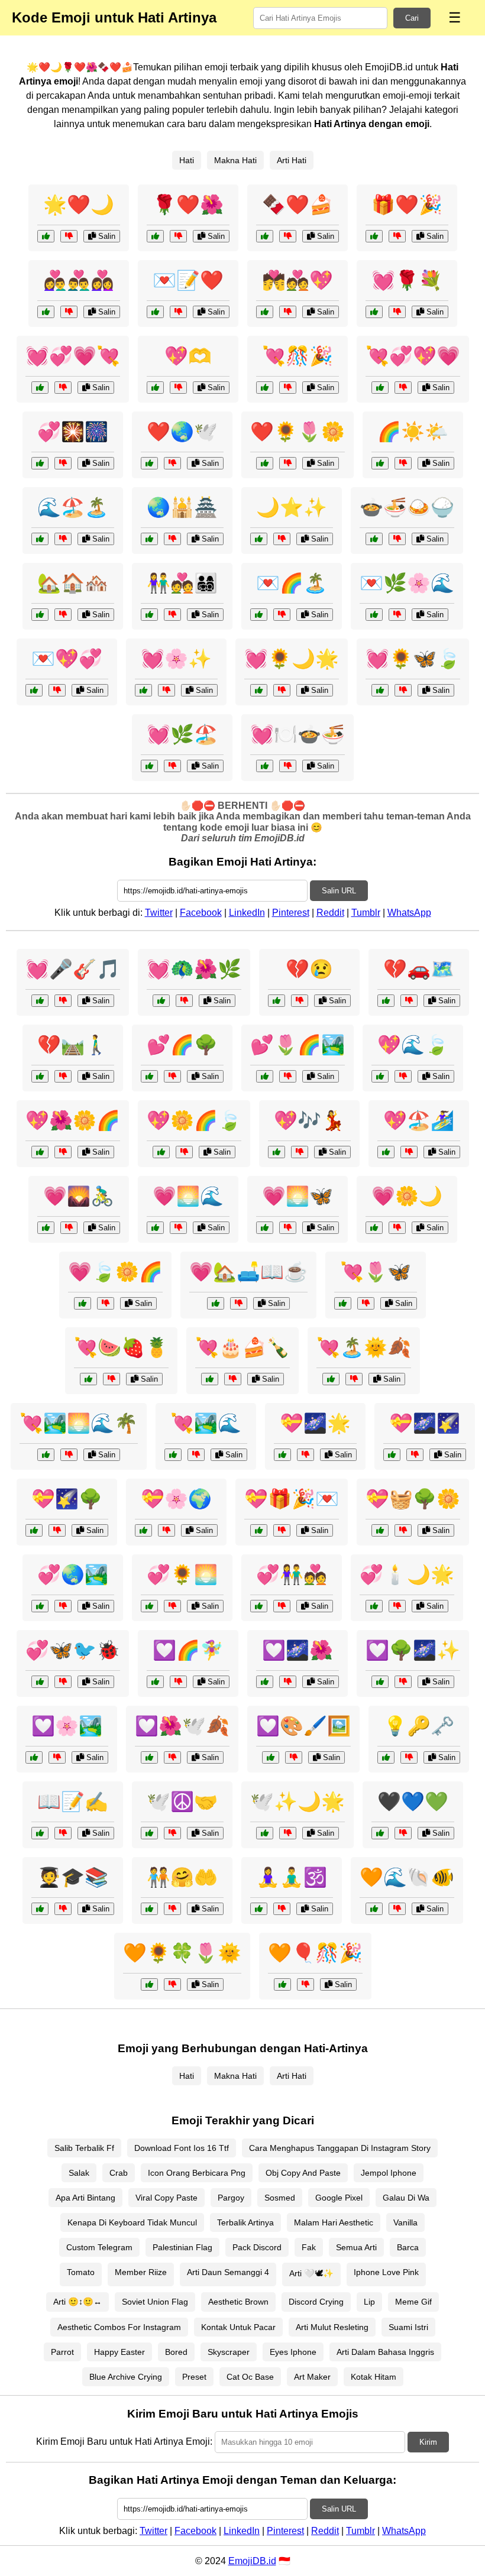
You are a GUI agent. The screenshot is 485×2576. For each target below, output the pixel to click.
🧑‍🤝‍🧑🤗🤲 (182, 1877)
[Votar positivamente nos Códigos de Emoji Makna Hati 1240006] (161, 1152)
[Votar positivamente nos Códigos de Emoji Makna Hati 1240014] (380, 1076)
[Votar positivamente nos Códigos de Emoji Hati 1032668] (155, 1682)
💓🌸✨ (176, 659)
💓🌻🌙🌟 (292, 659)
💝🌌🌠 (425, 1423)
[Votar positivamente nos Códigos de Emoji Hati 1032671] (161, 1001)
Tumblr (366, 913)
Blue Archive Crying (126, 2377)
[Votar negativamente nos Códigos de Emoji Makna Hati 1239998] (288, 1833)
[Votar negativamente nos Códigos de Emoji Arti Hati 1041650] (172, 1909)
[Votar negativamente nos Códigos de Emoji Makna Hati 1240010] (166, 1530)
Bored (176, 2352)
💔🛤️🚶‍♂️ (73, 1045)
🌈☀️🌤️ (413, 432)
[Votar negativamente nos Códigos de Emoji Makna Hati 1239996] (63, 1152)
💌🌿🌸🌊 (407, 583)
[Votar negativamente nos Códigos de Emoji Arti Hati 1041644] (172, 1833)
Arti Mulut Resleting (332, 2327)
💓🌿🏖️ (182, 734)
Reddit (330, 913)
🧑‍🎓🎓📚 (73, 1877)
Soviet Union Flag (155, 2302)
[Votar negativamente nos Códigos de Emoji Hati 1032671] (184, 1001)
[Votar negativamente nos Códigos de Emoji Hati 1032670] (409, 1001)
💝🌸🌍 (176, 1499)
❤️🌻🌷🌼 (298, 432)
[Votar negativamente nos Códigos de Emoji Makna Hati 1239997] (63, 1606)
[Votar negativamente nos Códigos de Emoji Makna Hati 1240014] (403, 1076)
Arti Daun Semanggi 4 (228, 2272)
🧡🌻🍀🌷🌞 (182, 1953)
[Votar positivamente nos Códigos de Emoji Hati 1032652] (277, 1001)
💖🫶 (188, 356)
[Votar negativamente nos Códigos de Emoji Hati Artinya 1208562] (172, 463)
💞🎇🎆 (73, 432)
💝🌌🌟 (315, 1423)
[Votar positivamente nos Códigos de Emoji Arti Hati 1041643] (259, 539)
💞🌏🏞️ (73, 1574)
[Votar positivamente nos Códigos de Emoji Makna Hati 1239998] (265, 1833)
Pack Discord (257, 2247)
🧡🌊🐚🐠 (407, 1877)
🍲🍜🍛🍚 (407, 507)
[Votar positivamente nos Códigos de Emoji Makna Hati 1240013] (149, 1606)
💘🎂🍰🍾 (242, 1347)
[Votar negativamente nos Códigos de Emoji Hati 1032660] (305, 1984)
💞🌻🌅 (182, 1574)
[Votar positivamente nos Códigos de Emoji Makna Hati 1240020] (34, 1757)
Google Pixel (339, 2198)
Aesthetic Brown (238, 2302)
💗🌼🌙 (407, 1196)
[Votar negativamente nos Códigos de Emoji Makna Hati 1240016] (172, 766)
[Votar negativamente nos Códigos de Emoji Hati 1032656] (233, 1379)
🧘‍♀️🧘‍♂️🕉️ (292, 1877)
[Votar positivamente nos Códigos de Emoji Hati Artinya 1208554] (374, 236)
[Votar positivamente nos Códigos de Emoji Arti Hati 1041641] (40, 1833)
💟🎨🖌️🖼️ (303, 1726)
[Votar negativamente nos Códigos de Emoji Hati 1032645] (166, 690)
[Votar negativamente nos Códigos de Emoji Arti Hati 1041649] (63, 1909)
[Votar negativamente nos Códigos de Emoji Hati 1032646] (106, 1303)
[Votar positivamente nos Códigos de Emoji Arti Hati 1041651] (380, 1833)
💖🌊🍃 (413, 1045)
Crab (119, 2173)
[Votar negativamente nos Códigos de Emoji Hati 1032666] (403, 1530)
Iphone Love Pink (386, 2272)
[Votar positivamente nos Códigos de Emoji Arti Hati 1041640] (149, 539)
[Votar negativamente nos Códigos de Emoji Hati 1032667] (63, 1682)
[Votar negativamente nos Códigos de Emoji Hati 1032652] (300, 1001)
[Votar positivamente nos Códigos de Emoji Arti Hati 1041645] (380, 463)
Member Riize (141, 2272)
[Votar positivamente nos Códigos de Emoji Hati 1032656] (210, 1379)
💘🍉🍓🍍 (121, 1347)
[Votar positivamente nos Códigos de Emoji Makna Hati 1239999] (155, 1228)
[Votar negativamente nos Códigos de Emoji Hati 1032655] (239, 1303)
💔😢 (309, 969)
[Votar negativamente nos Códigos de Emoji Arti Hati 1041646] (282, 1909)
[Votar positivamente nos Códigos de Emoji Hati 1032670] (386, 1001)
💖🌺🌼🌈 (73, 1120)
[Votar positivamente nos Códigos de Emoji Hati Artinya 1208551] (155, 236)
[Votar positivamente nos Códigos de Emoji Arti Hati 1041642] (34, 690)
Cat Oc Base (250, 2377)
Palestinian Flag (182, 2247)
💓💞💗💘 (73, 356)
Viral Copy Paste (166, 2198)
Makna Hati (235, 160)
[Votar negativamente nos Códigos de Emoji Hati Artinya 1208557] (288, 463)
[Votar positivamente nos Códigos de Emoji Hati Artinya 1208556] (46, 236)
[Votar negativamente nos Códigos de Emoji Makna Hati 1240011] (403, 1682)
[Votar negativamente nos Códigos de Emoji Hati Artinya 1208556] (69, 236)
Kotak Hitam (374, 2377)
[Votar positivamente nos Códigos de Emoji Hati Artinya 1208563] (265, 388)
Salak (79, 2173)
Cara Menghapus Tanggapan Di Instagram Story (340, 2148)
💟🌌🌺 (298, 1650)
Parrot (62, 2352)
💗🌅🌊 (188, 1196)
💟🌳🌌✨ (413, 1650)
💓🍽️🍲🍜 (298, 734)
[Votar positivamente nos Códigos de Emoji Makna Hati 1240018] (282, 1455)
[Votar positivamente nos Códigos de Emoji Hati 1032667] (40, 1682)
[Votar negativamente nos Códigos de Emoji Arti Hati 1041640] (172, 539)
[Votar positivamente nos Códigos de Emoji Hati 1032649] (259, 1606)
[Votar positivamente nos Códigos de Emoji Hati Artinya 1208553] (265, 312)
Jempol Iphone (389, 2173)
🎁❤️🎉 (407, 205)
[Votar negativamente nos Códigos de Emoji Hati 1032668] (178, 1682)
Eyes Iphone (293, 2352)
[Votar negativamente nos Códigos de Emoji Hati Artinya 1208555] (403, 388)
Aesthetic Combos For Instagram (119, 2327)
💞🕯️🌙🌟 (407, 1574)
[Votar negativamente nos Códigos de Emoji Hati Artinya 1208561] (63, 463)
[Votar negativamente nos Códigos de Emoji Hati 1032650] (172, 1757)
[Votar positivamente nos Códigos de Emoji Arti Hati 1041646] (259, 1909)
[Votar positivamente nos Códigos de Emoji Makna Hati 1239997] (40, 1606)
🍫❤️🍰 (298, 205)
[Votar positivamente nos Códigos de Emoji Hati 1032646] (83, 1303)
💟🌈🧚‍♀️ (188, 1650)
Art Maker (312, 2377)
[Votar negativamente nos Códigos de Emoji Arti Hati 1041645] (403, 463)
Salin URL (339, 891)
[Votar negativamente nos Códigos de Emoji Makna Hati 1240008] (282, 690)
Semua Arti (356, 2247)
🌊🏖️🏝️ (73, 507)
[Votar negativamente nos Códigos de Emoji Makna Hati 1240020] (57, 1757)
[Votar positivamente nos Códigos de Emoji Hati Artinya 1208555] (380, 388)
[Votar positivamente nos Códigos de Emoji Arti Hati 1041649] (40, 1909)
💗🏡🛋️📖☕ (248, 1272)
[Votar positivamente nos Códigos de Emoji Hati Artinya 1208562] (149, 463)
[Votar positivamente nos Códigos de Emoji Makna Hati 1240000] (380, 690)
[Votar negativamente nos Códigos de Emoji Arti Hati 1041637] (63, 539)
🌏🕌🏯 (182, 507)
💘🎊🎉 (298, 356)
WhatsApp (409, 913)
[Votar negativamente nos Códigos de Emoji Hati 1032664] (69, 1228)
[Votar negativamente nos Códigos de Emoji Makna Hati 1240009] (196, 1455)
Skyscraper (229, 2352)
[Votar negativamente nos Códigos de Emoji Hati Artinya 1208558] (178, 312)
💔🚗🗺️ (419, 969)
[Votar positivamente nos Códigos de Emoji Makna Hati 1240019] (149, 1076)
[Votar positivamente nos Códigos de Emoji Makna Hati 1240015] (374, 1228)
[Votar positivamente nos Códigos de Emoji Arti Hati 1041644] (149, 1833)
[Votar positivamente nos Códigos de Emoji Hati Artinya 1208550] (40, 388)
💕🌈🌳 (182, 1045)
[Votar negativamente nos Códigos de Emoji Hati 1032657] (415, 1455)
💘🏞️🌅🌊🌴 (79, 1423)
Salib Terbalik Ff (84, 2148)
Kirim (428, 2442)
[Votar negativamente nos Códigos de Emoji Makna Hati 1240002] (57, 1530)
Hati (187, 160)
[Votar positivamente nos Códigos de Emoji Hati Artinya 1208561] (40, 463)
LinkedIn (247, 913)
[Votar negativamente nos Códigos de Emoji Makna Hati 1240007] (288, 1228)
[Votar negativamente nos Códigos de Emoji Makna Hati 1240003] (288, 1076)
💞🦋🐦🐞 (73, 1650)
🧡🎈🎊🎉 (315, 1953)
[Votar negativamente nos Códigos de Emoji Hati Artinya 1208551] (178, 236)
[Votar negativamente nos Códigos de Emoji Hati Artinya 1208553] (288, 312)
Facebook (201, 913)
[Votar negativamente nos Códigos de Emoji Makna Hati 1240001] (354, 1379)
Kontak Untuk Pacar (238, 2327)
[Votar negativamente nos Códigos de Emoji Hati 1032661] (63, 1076)
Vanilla (405, 2222)
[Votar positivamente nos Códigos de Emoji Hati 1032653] (277, 1152)
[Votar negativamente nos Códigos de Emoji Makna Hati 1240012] (282, 615)
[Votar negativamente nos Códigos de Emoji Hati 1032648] (282, 1530)
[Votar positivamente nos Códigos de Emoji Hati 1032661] (40, 1076)
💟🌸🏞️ (67, 1726)
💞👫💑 (292, 1574)
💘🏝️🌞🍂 (364, 1347)
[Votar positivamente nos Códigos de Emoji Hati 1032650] (149, 1757)
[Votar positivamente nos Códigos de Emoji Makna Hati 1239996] (40, 1152)
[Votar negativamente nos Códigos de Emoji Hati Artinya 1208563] (288, 388)
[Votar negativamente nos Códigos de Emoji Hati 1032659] (294, 1757)
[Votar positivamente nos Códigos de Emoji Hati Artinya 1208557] (265, 463)
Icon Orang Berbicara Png (197, 2173)
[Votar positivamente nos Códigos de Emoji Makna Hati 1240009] (173, 1455)
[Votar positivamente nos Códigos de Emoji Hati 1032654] (265, 766)
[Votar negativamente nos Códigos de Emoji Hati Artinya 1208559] (288, 236)
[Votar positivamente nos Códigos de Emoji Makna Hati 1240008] (259, 690)
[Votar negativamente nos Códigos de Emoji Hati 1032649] (282, 1606)
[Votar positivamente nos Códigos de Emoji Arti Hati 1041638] (374, 539)
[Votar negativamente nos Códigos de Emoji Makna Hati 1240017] (366, 1303)
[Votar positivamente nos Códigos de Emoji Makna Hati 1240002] (34, 1530)
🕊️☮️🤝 (182, 1801)
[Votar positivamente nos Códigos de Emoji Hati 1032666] (380, 1530)
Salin (106, 236)
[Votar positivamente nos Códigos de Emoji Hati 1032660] (282, 1984)
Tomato (81, 2272)
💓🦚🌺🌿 (194, 969)
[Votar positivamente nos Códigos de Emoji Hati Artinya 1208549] (155, 388)
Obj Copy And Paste (303, 2173)
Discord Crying (316, 2302)
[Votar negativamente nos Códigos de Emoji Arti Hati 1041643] (282, 539)
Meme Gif (413, 2302)
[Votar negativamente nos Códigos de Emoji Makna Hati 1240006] (184, 1152)
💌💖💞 (67, 659)
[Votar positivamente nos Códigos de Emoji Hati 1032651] (149, 1984)
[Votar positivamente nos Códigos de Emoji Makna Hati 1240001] (331, 1379)
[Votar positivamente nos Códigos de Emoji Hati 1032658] (374, 1606)
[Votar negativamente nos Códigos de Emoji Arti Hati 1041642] (57, 690)
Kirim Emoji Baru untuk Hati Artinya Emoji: (124, 2441)
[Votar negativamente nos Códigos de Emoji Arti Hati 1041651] (403, 1833)
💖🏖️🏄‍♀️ (419, 1120)
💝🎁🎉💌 (292, 1499)
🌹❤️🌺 (188, 205)
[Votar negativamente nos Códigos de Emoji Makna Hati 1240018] (305, 1455)
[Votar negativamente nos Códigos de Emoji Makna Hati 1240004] (288, 1682)
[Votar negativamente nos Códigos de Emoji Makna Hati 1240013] (172, 1606)
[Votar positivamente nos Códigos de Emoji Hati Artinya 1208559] (265, 236)
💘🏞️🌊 (206, 1423)
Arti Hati (292, 160)
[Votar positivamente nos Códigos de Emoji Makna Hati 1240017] (343, 1303)
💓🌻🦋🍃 (413, 659)
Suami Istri (408, 2327)
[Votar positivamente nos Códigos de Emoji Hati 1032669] (374, 1909)
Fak (309, 2247)
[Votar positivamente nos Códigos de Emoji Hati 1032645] (143, 690)
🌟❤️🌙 (79, 205)
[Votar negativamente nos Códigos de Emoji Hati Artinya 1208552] (69, 312)
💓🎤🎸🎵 (73, 969)
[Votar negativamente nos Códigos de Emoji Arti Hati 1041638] (397, 539)
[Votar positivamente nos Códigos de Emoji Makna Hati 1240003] (265, 1076)
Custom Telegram (99, 2247)
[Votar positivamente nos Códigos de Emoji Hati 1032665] (88, 1379)
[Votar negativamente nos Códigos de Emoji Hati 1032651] (172, 1984)
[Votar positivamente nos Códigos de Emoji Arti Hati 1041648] (386, 1757)
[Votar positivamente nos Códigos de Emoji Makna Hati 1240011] (380, 1682)
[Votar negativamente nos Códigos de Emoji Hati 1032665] (111, 1379)
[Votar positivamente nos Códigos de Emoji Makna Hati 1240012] (259, 615)
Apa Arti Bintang (85, 2198)
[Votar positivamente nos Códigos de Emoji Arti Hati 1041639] (149, 615)
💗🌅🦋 (298, 1196)
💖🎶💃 (309, 1120)
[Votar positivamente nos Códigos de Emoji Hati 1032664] (46, 1228)
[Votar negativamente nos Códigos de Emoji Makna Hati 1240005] (397, 615)
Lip (369, 2302)
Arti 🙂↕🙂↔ (77, 2302)
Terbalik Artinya (245, 2222)
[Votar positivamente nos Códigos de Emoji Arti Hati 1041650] (149, 1909)
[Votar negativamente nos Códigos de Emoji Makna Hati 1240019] (172, 1076)
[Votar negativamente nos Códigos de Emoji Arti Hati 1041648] (409, 1757)
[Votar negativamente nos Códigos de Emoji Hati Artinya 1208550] (63, 388)
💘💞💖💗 (413, 356)
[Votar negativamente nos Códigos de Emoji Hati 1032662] (409, 1152)
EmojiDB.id (252, 2561)
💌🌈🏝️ (292, 583)
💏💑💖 (298, 280)
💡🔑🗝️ (419, 1726)
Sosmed (280, 2198)
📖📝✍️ (73, 1801)
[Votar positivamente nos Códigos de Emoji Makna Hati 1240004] (265, 1682)
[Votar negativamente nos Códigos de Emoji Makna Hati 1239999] (178, 1228)
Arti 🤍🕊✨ (311, 2273)
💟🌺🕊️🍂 (182, 1726)
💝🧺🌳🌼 (413, 1499)
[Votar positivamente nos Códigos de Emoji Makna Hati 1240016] (149, 766)
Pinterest (291, 913)
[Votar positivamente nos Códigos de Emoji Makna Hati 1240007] (265, 1228)
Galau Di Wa (406, 2198)
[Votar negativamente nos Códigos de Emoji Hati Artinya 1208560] (397, 312)
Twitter (159, 913)
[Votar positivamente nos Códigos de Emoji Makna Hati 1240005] (374, 615)
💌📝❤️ (188, 280)
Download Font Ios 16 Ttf (182, 2148)
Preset (194, 2377)
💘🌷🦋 (376, 1272)
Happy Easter (119, 2352)
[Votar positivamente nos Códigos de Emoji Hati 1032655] (216, 1303)
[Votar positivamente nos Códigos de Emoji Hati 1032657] (392, 1455)
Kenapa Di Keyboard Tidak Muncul (132, 2222)
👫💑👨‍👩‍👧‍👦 (182, 583)
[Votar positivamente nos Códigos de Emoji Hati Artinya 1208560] (374, 312)
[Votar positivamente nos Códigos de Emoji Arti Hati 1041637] (40, 539)
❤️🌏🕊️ (182, 432)
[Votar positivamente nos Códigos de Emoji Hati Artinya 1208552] (46, 312)
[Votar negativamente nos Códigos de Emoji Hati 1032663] (63, 1001)
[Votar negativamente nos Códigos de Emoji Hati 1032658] (397, 1606)
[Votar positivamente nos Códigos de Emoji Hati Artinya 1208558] (155, 312)
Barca (408, 2247)
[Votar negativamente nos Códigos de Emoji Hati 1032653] (300, 1152)
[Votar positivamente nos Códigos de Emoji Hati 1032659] (271, 1757)
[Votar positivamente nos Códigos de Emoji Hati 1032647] (46, 1455)
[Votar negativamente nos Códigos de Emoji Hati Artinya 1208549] (178, 388)
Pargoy (231, 2198)
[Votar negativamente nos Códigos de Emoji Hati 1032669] (397, 1909)
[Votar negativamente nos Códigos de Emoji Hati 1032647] (69, 1455)
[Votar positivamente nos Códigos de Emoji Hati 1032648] (259, 1530)
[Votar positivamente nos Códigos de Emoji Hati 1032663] (40, 1001)
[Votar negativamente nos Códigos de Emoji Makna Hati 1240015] (397, 1228)
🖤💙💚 (413, 1801)
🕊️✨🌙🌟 (298, 1801)
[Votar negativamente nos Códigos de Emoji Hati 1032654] (288, 766)
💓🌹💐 (407, 280)
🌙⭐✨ (292, 507)
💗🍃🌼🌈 (115, 1272)
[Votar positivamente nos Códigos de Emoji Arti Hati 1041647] (40, 615)
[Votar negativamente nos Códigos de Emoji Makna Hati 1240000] (403, 690)
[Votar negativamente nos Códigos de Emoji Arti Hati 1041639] (172, 615)
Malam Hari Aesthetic (334, 2222)
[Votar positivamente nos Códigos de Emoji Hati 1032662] (386, 1152)
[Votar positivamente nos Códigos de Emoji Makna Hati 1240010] (143, 1530)
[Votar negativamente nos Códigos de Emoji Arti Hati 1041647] (63, 615)
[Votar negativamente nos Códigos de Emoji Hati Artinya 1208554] (397, 236)
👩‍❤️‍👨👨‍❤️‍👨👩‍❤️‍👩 (79, 280)
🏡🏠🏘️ (73, 583)
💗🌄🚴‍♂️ (79, 1196)
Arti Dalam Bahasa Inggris (385, 2352)
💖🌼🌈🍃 (194, 1120)
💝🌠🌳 (67, 1499)
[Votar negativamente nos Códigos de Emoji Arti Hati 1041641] (63, 1833)
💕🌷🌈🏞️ (298, 1045)
